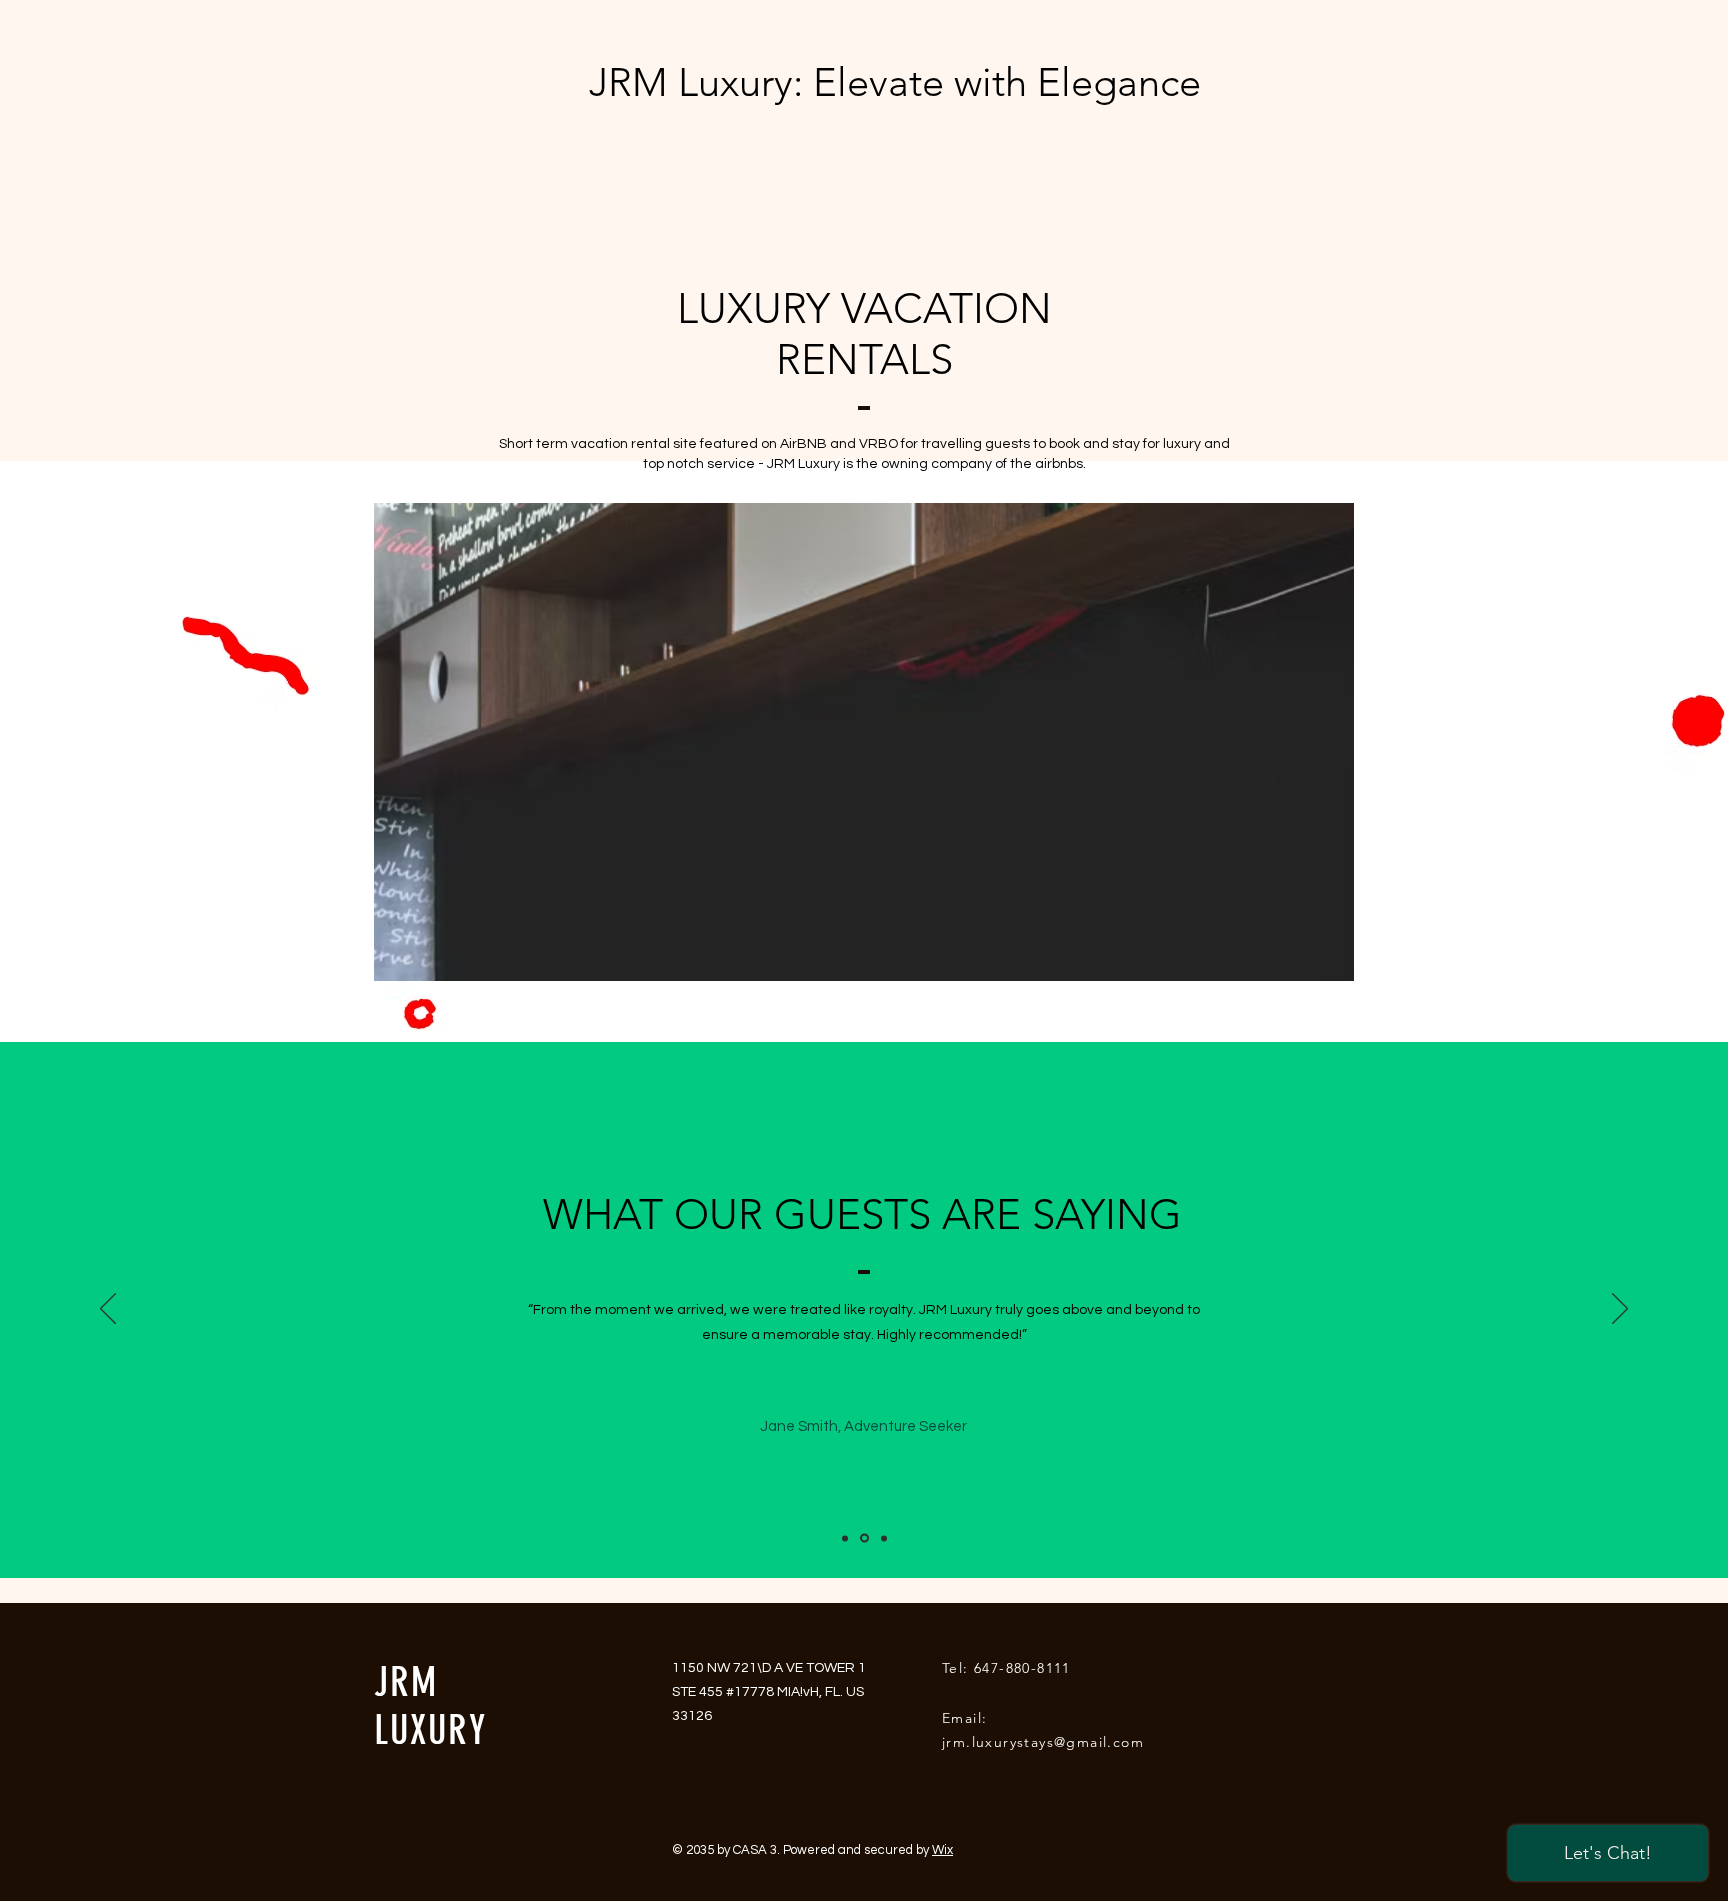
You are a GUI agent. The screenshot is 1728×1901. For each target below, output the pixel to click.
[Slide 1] (845, 1538)
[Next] (1620, 1310)
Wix (942, 1850)
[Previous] (108, 1310)
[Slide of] (864, 1538)
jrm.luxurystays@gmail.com (1043, 1742)
